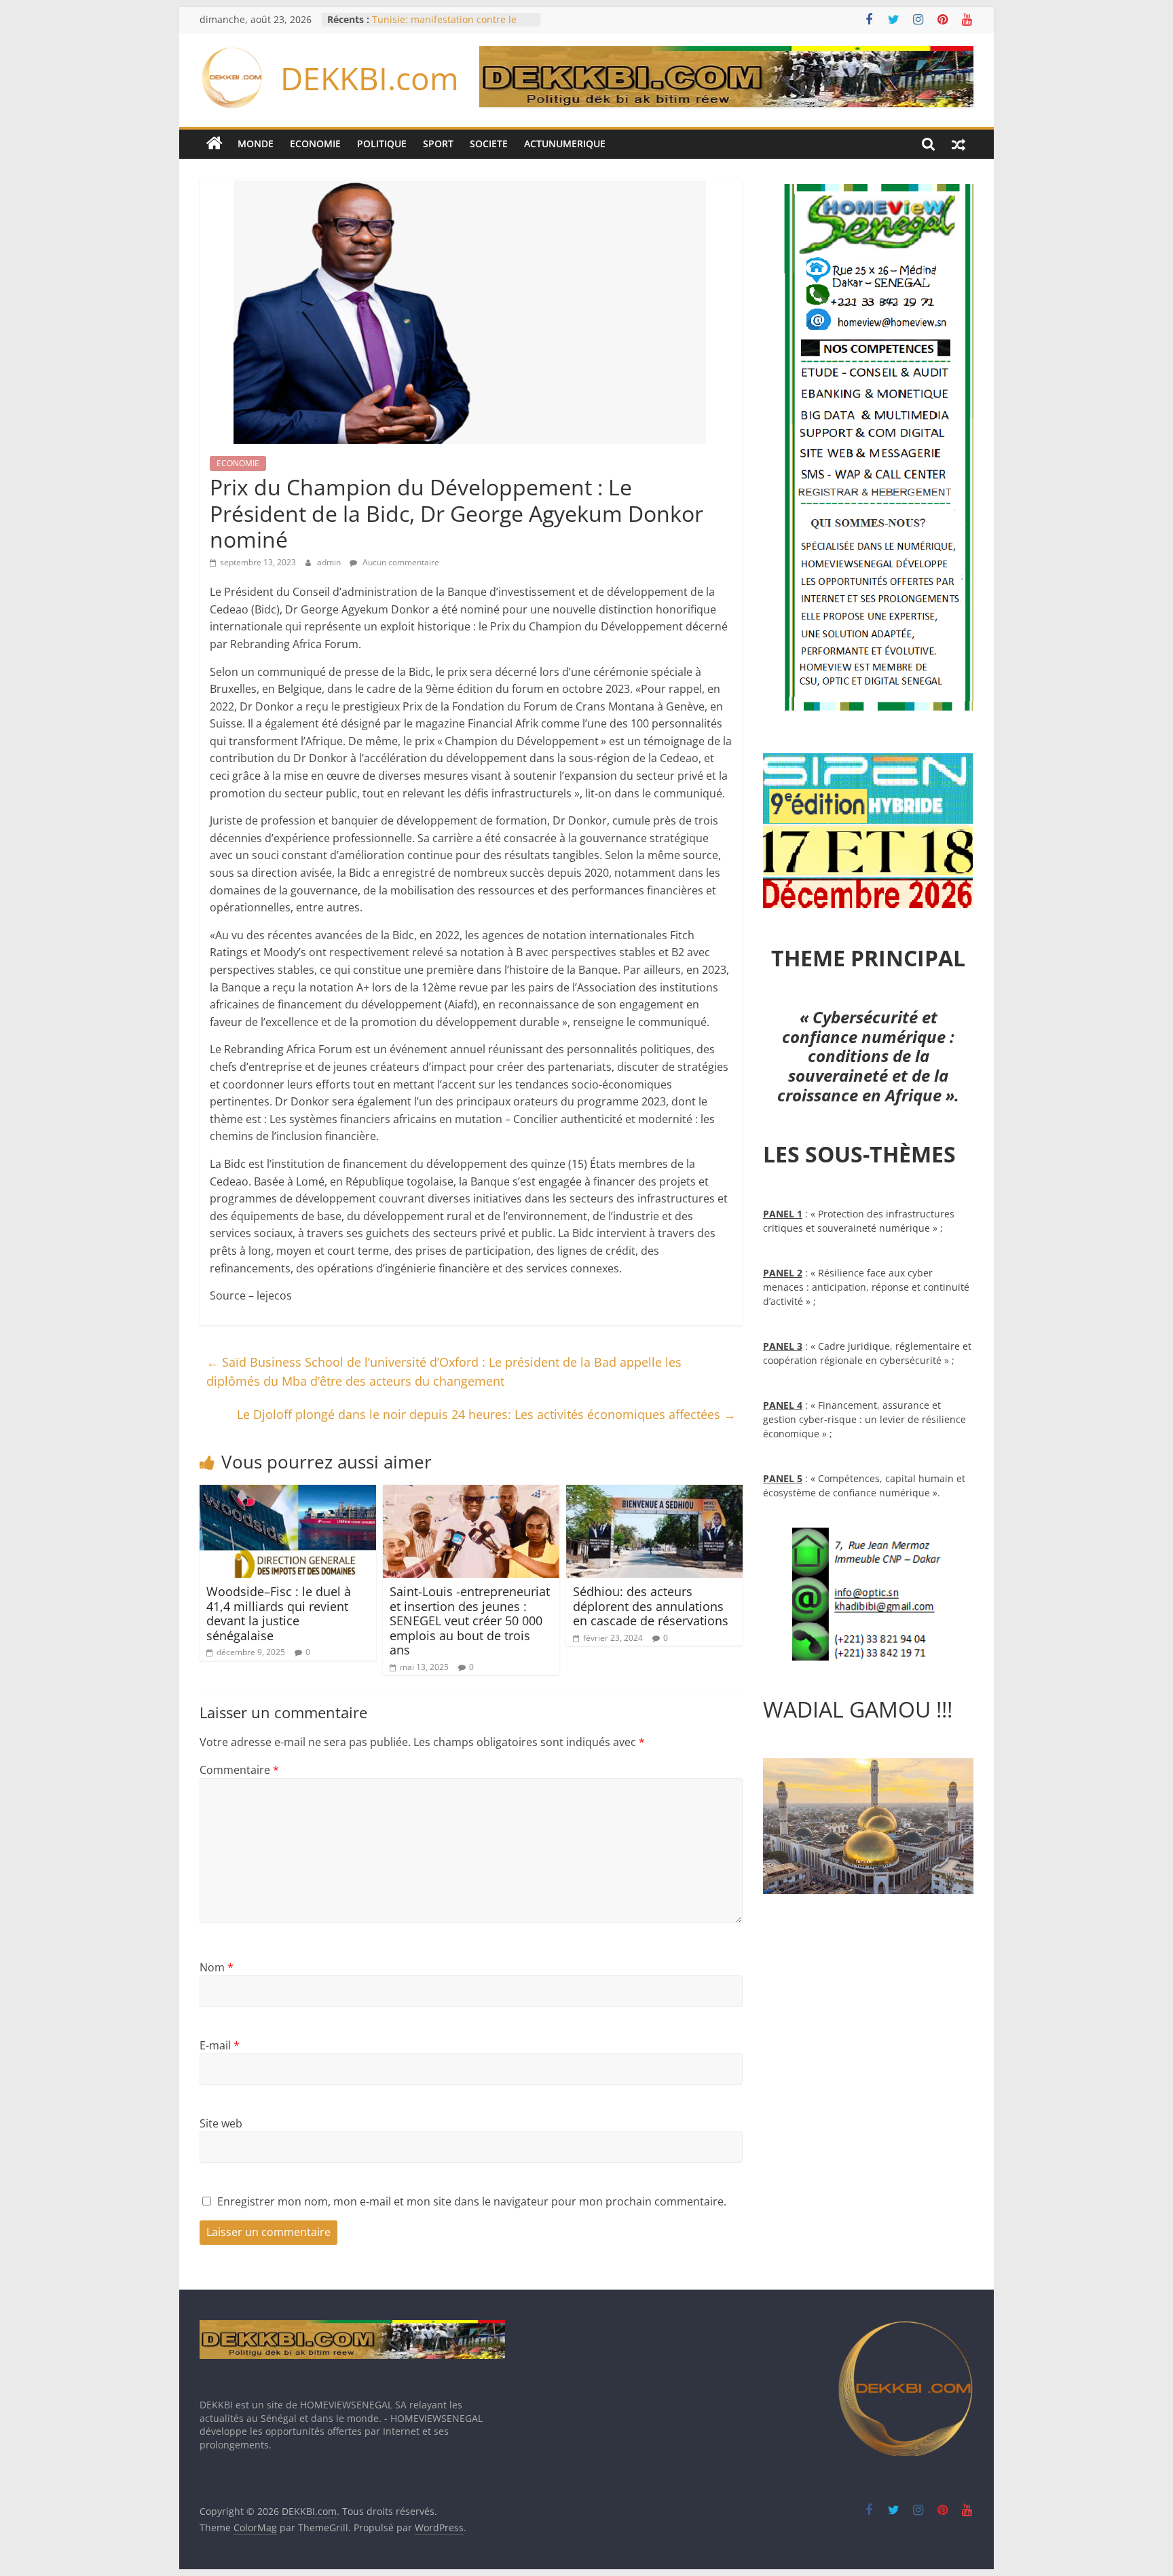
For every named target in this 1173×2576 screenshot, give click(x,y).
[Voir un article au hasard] (958, 144)
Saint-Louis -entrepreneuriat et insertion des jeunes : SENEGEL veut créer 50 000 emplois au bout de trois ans (470, 1621)
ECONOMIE (315, 144)
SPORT (438, 144)
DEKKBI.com (370, 78)
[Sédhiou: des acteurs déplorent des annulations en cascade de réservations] (654, 1493)
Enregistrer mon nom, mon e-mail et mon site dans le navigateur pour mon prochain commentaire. (472, 2201)
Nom (217, 1967)
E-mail (220, 2045)
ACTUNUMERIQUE (565, 144)
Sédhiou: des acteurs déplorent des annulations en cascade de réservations (651, 1606)
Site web (221, 2123)
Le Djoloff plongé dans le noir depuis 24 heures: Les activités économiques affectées (486, 1414)
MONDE (256, 144)
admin (330, 562)
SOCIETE (489, 144)
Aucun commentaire (400, 562)
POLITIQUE (382, 144)
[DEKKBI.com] (215, 144)
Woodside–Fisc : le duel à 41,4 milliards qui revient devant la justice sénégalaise (279, 1613)
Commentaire (239, 1770)
